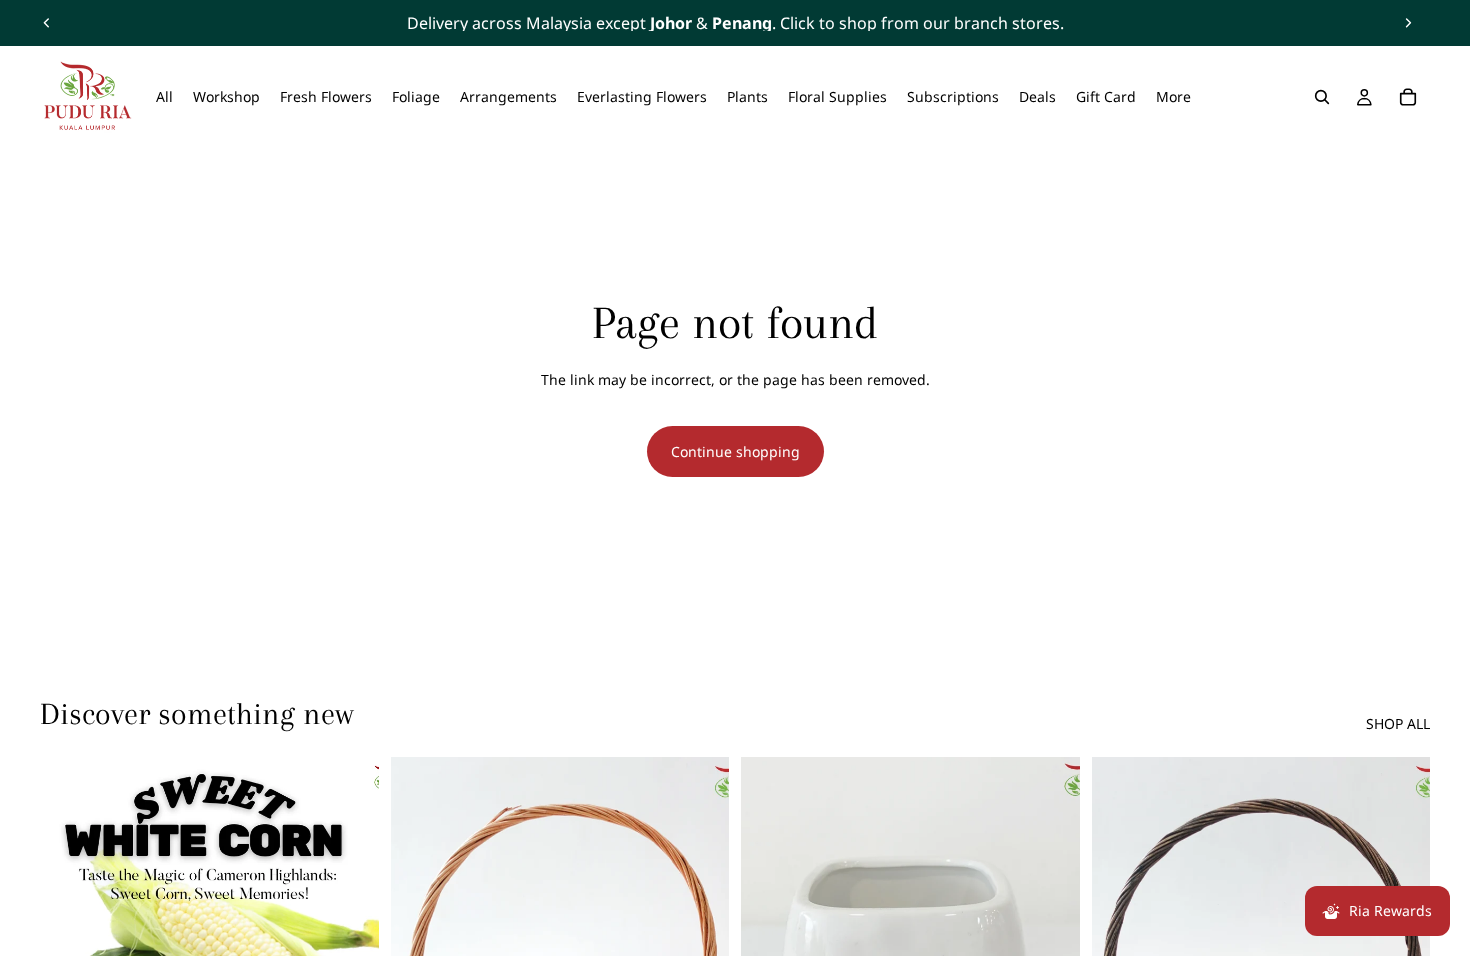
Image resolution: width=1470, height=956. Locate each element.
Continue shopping (735, 451)
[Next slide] (1408, 23)
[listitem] (1173, 97)
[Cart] (1408, 97)
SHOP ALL (1398, 723)
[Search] (1322, 97)
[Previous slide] (47, 23)
